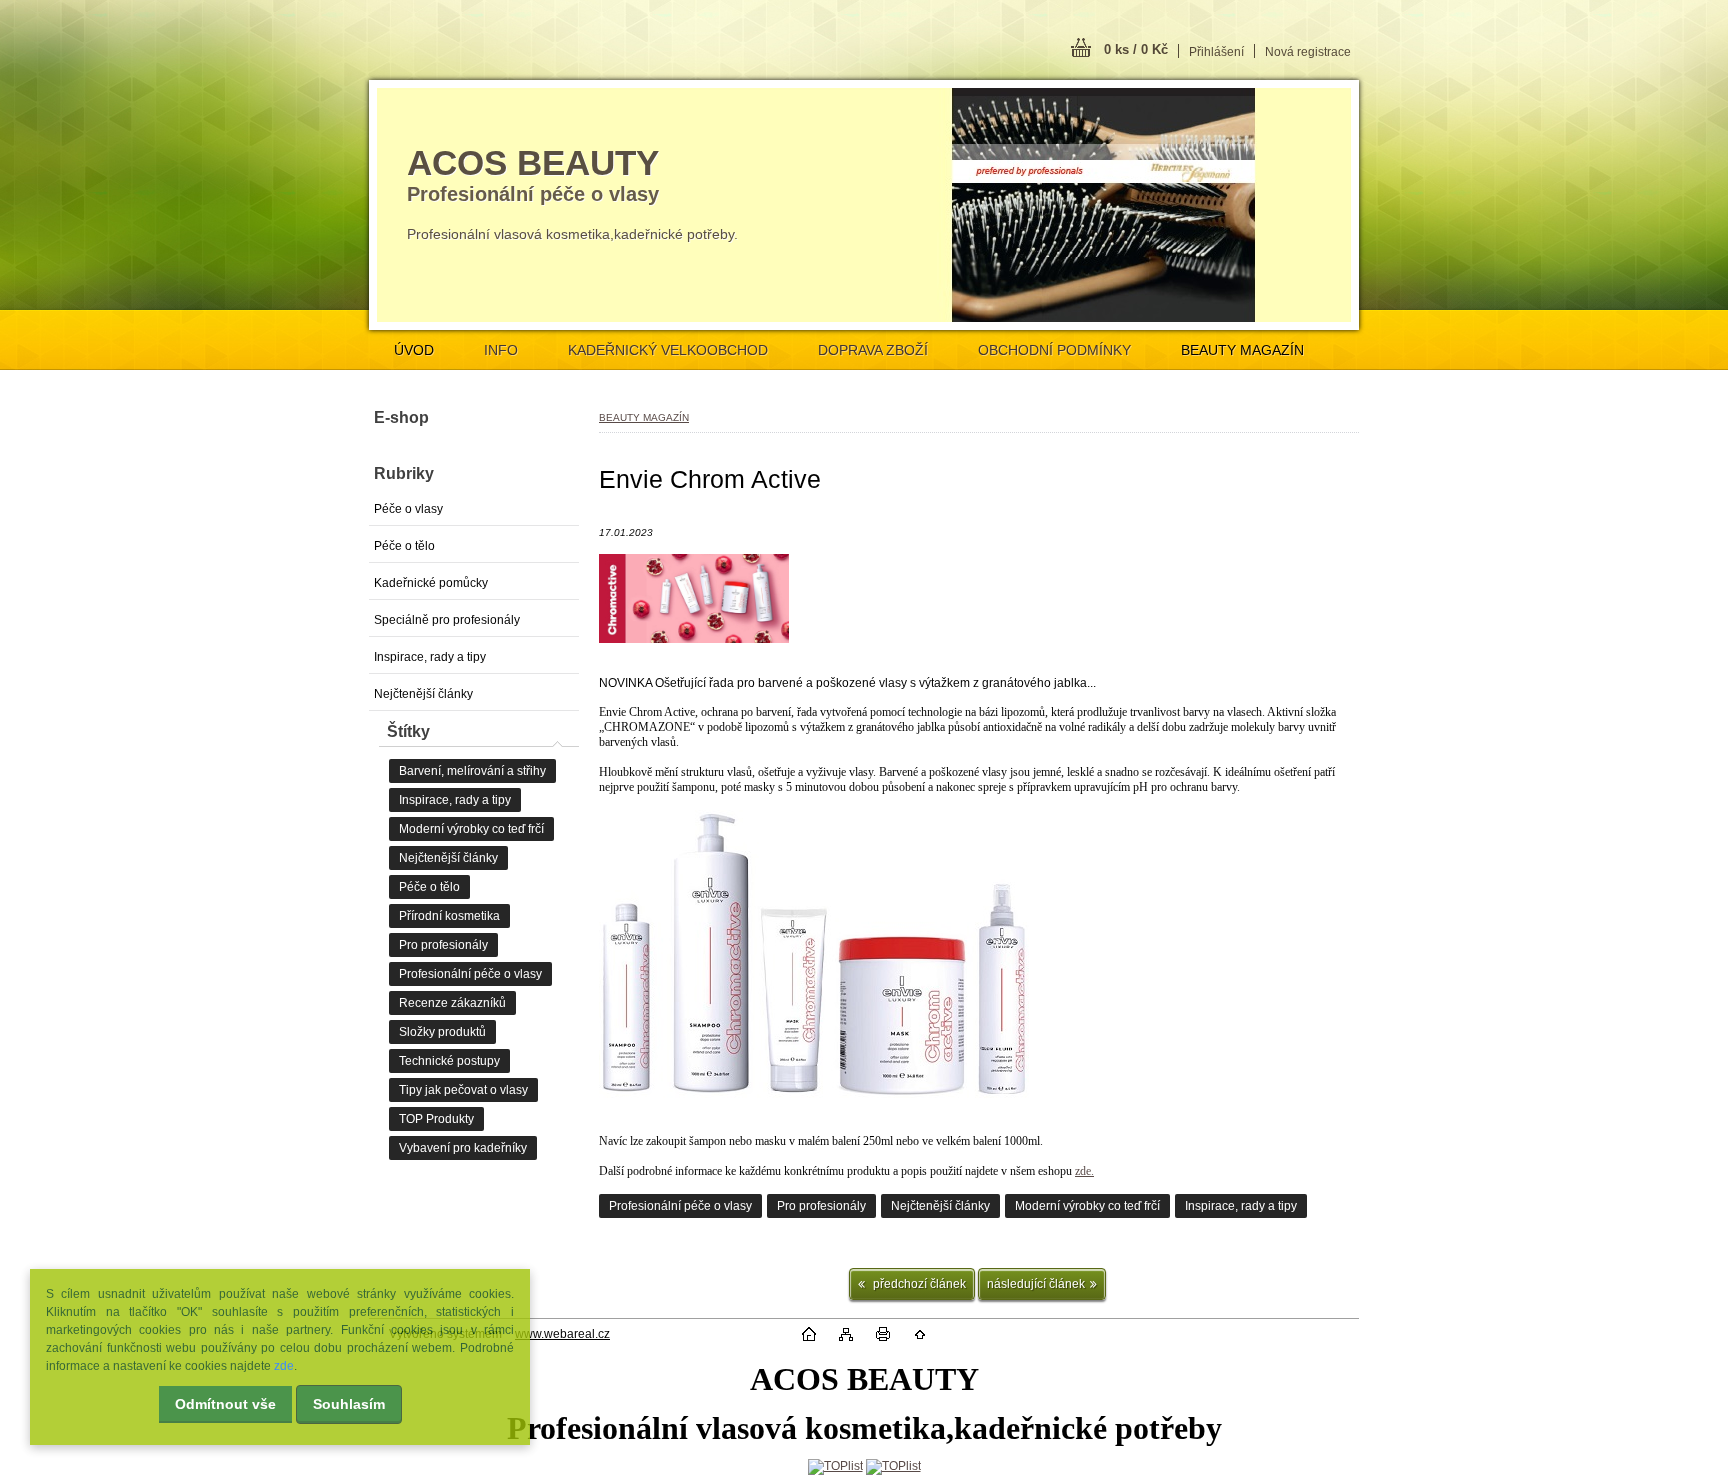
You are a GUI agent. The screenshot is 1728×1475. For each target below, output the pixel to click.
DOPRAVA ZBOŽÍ (873, 350)
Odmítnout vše (225, 1404)
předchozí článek (918, 1284)
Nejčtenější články (940, 1206)
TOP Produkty (436, 1119)
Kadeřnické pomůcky (431, 583)
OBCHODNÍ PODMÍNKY (1054, 350)
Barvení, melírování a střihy (472, 771)
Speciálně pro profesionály (447, 620)
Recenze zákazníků (452, 1003)
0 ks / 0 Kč (1136, 49)
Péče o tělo (404, 546)
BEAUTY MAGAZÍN (1242, 350)
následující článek (1036, 1284)
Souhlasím (349, 1404)
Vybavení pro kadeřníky (463, 1148)
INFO (501, 350)
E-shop (401, 417)
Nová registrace (1308, 52)
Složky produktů (442, 1032)
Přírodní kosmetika (449, 916)
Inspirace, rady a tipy (1241, 1206)
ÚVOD (414, 350)
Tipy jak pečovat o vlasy (463, 1090)
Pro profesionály (821, 1206)
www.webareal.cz (562, 1334)
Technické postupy (449, 1061)
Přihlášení (1216, 52)
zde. (1084, 1171)
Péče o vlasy (408, 509)
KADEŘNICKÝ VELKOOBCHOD (668, 350)
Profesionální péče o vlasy (680, 1206)
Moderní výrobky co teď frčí (1087, 1206)
